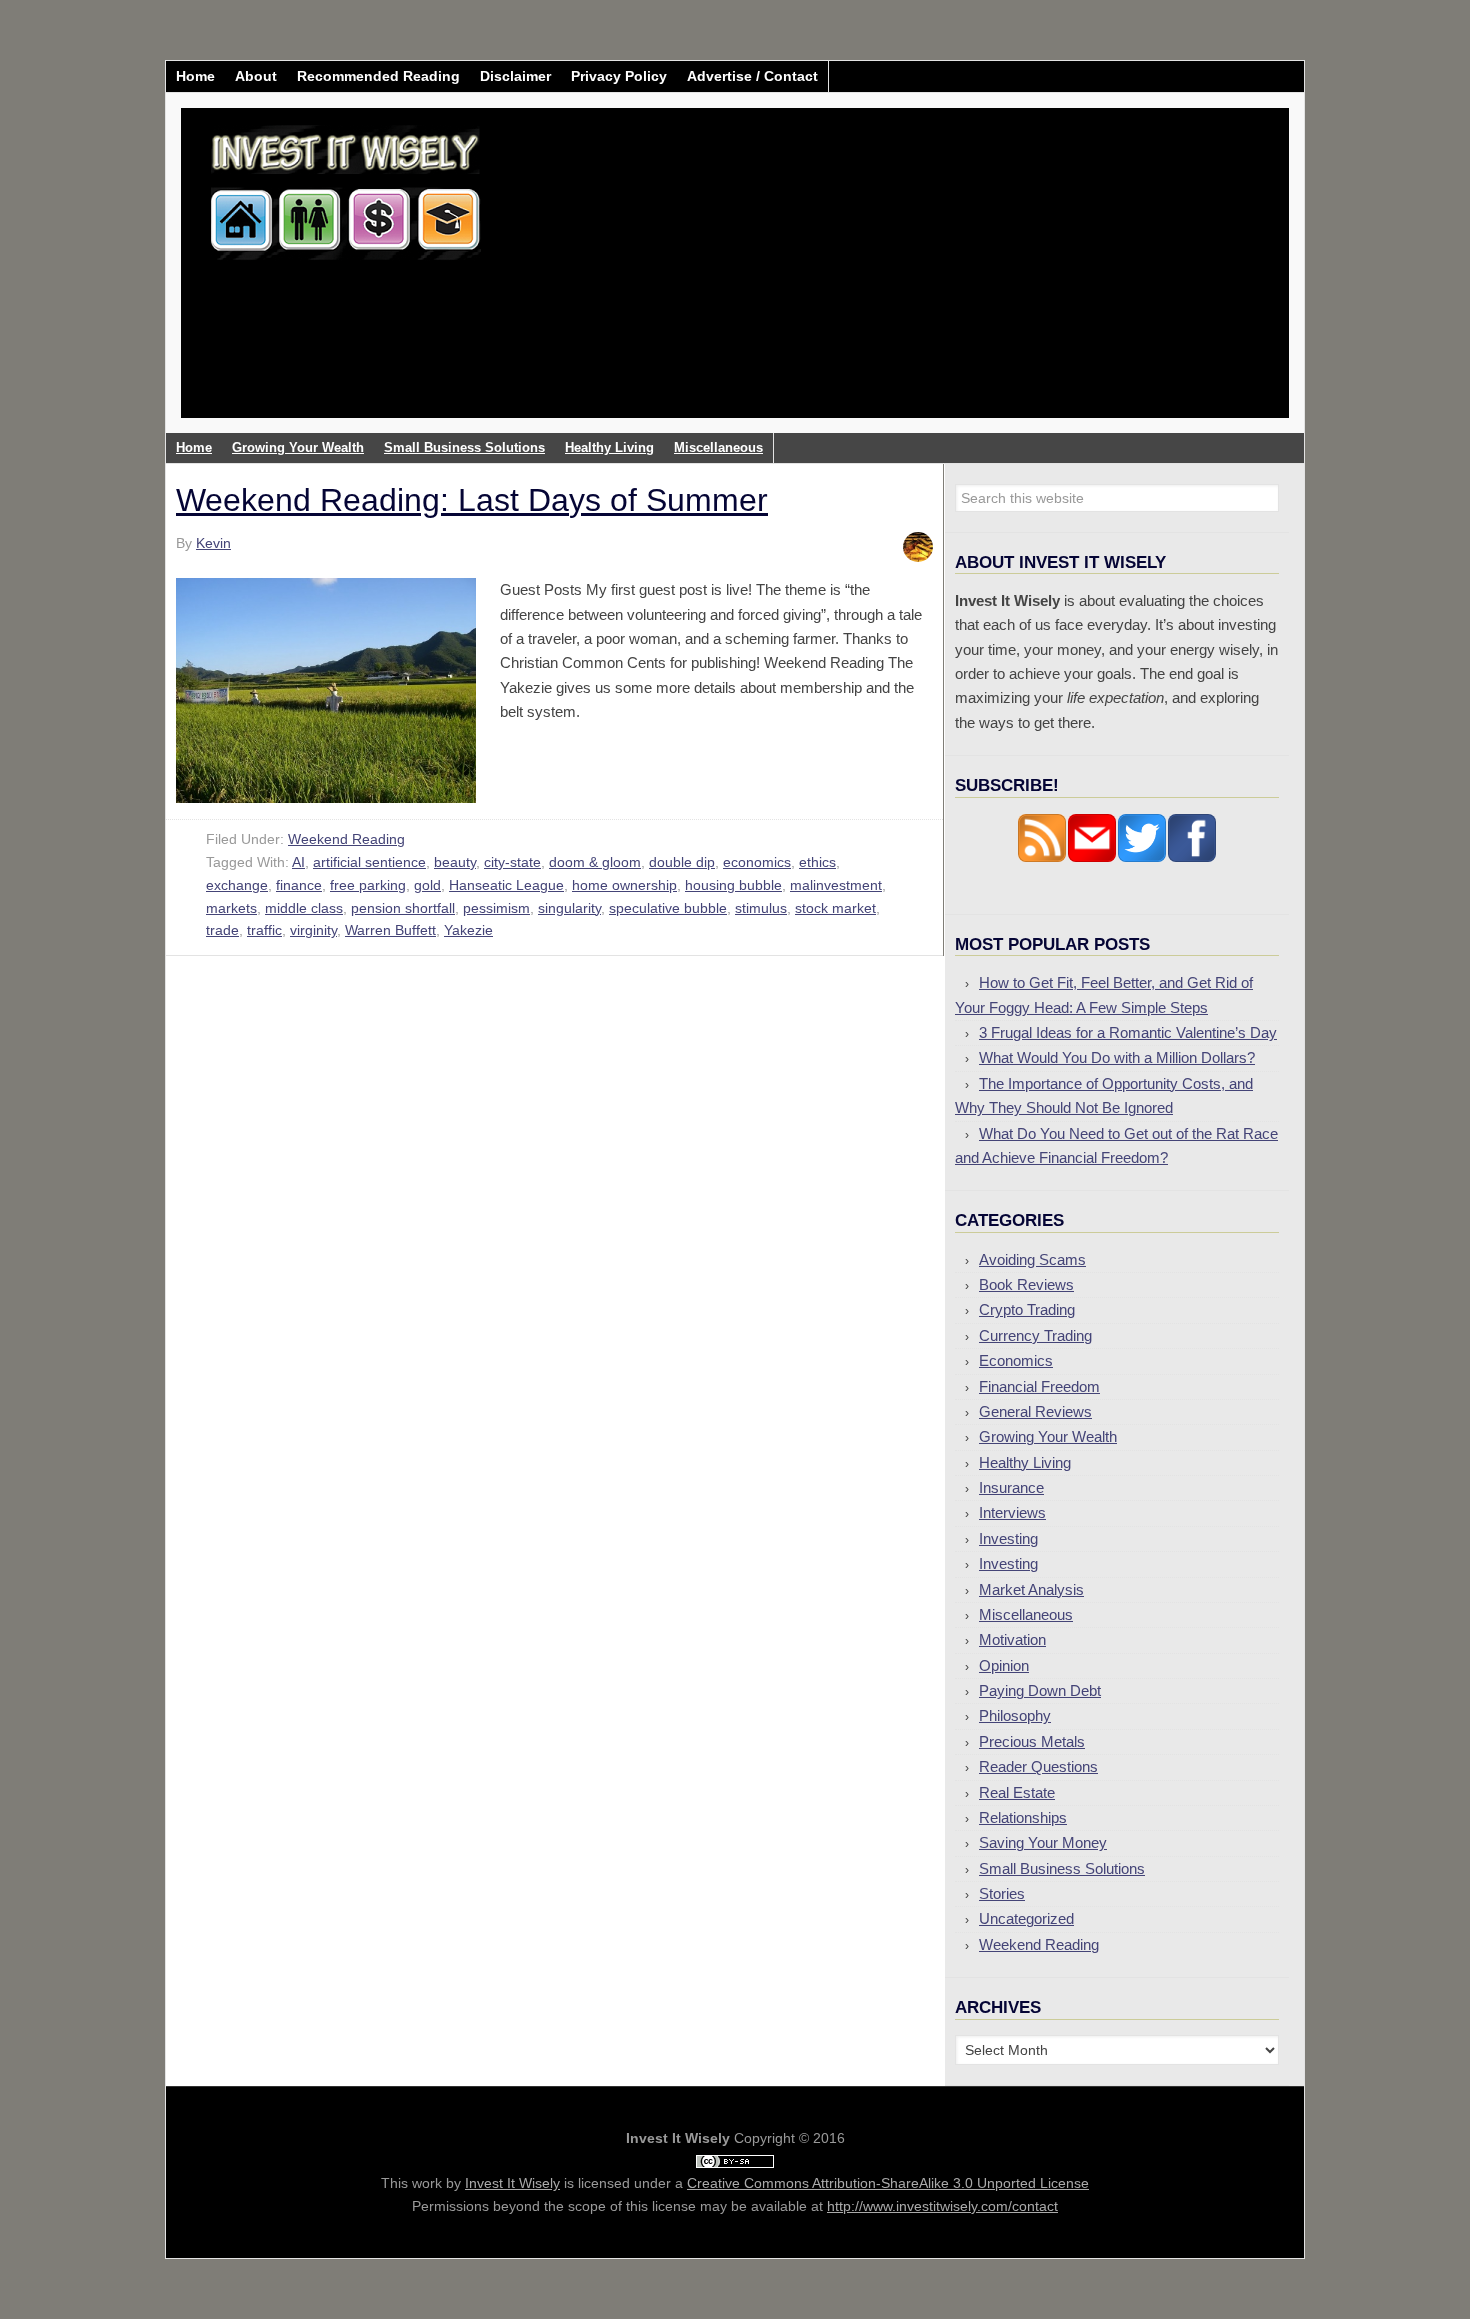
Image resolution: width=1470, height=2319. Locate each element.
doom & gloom (595, 862)
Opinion (1004, 1665)
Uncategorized (1026, 1918)
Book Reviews (1026, 1284)
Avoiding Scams (1032, 1259)
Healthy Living (1025, 1462)
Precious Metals (1032, 1741)
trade (222, 930)
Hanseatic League (506, 885)
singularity (569, 908)
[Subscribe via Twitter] (1142, 857)
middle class (304, 908)
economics (757, 862)
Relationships (1023, 1817)
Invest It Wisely (346, 184)
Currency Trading (1035, 1335)
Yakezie (468, 930)
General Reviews (1035, 1411)
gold (427, 885)
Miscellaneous (1026, 1614)
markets (231, 908)
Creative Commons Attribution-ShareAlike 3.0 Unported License (888, 2183)
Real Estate (1017, 1792)
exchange (237, 885)
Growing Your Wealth (1048, 1436)
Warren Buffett (390, 930)
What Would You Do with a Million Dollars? (1117, 1057)
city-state (512, 862)
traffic (264, 930)
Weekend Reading (346, 839)
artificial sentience (369, 862)
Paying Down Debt (1040, 1690)
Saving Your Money (1043, 1842)
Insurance (1011, 1487)
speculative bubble (668, 908)
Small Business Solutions (1062, 1868)
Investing (1008, 1538)
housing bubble (733, 885)
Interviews (1012, 1512)
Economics (1016, 1360)
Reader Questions (1038, 1766)
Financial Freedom (1039, 1386)
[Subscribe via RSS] (1042, 857)
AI (298, 862)
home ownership (624, 885)
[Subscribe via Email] (1092, 857)
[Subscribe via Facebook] (1192, 857)
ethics (817, 862)
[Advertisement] (853, 278)
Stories (1002, 1893)
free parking (368, 885)
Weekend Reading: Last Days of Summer (472, 500)
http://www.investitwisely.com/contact (942, 2206)
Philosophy (1015, 1715)
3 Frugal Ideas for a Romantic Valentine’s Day (1128, 1032)
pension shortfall (403, 908)
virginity (313, 930)
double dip (682, 862)
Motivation (1012, 1639)
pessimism (496, 908)
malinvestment (836, 885)
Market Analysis (1031, 1589)
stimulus (761, 908)
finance (299, 885)
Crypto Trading (1027, 1309)
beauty (455, 862)
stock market (835, 908)
